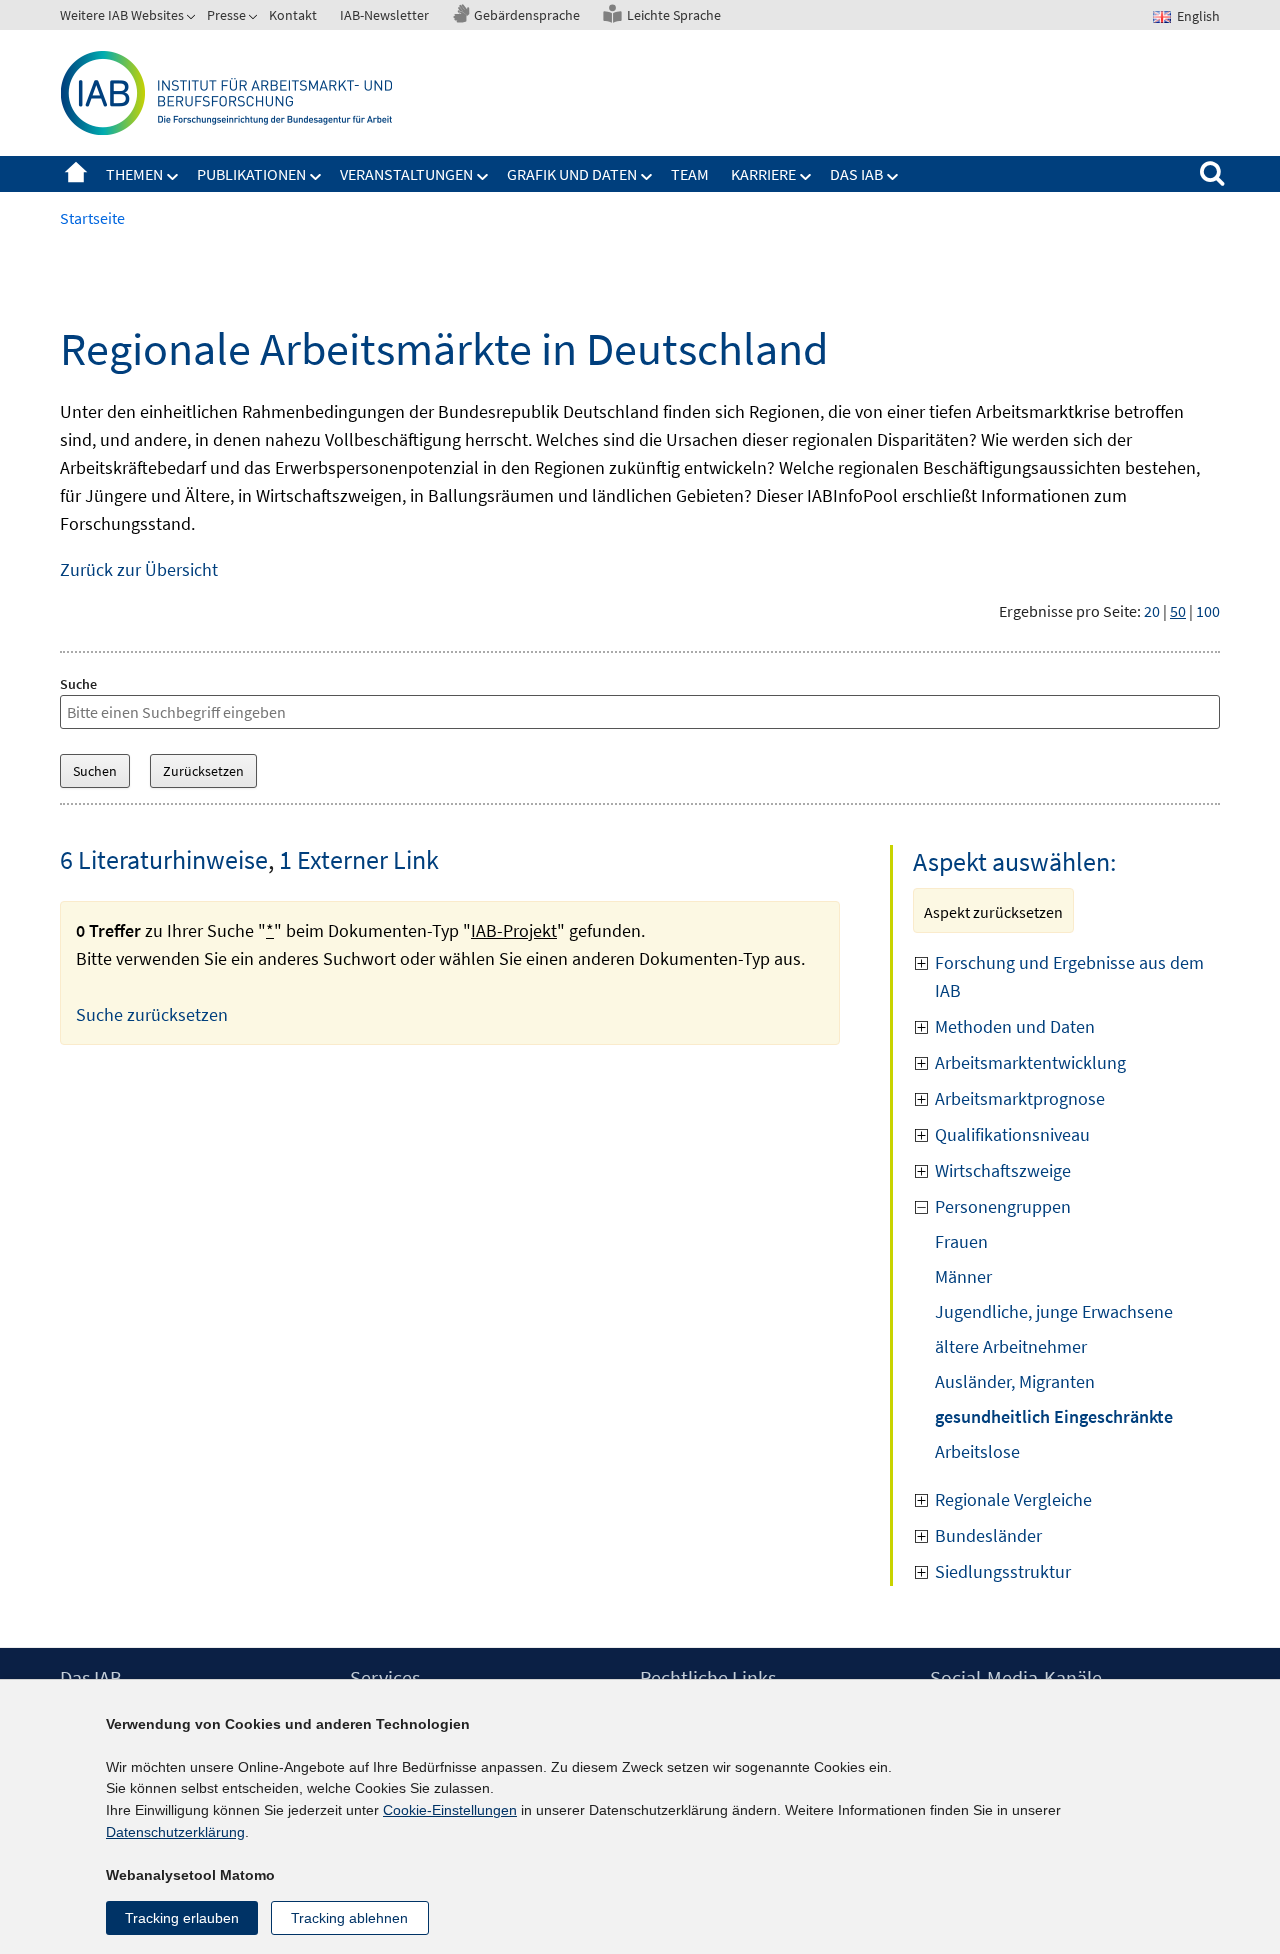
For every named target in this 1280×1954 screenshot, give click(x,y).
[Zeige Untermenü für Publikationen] (316, 177)
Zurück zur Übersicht (139, 569)
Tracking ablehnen (349, 1918)
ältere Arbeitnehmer (1011, 1346)
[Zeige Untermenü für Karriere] (806, 177)
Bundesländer (988, 1535)
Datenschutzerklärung (175, 1832)
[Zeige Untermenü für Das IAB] (893, 177)
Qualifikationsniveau (1012, 1134)
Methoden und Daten (1015, 1026)
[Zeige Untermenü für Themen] (173, 177)
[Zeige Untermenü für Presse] (255, 19)
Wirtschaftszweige (1003, 1170)
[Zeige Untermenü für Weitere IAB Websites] (193, 19)
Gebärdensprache (527, 15)
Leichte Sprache (674, 15)
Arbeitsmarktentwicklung (1030, 1062)
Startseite (76, 174)
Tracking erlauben (182, 1918)
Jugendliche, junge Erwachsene (1054, 1311)
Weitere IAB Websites (122, 15)
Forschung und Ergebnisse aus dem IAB (1069, 976)
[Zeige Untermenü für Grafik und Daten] (647, 177)
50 (1178, 611)
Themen (134, 174)
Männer (963, 1276)
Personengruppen (1003, 1206)
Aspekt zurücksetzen (993, 912)
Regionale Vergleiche (1013, 1499)
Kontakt (293, 15)
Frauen (961, 1241)
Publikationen (251, 174)
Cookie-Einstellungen (450, 1810)
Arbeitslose (977, 1451)
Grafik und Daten (572, 174)
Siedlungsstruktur (1003, 1571)
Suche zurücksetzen (152, 1014)
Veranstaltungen (406, 174)
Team (690, 174)
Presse (226, 15)
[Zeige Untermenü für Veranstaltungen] (483, 177)
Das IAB (856, 174)
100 (1208, 611)
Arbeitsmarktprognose (1020, 1098)
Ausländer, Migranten (1015, 1381)
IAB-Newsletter (384, 15)
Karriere (763, 174)
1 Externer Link (359, 859)
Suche (78, 684)
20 (1152, 611)
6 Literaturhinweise (164, 859)
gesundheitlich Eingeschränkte (1054, 1416)
